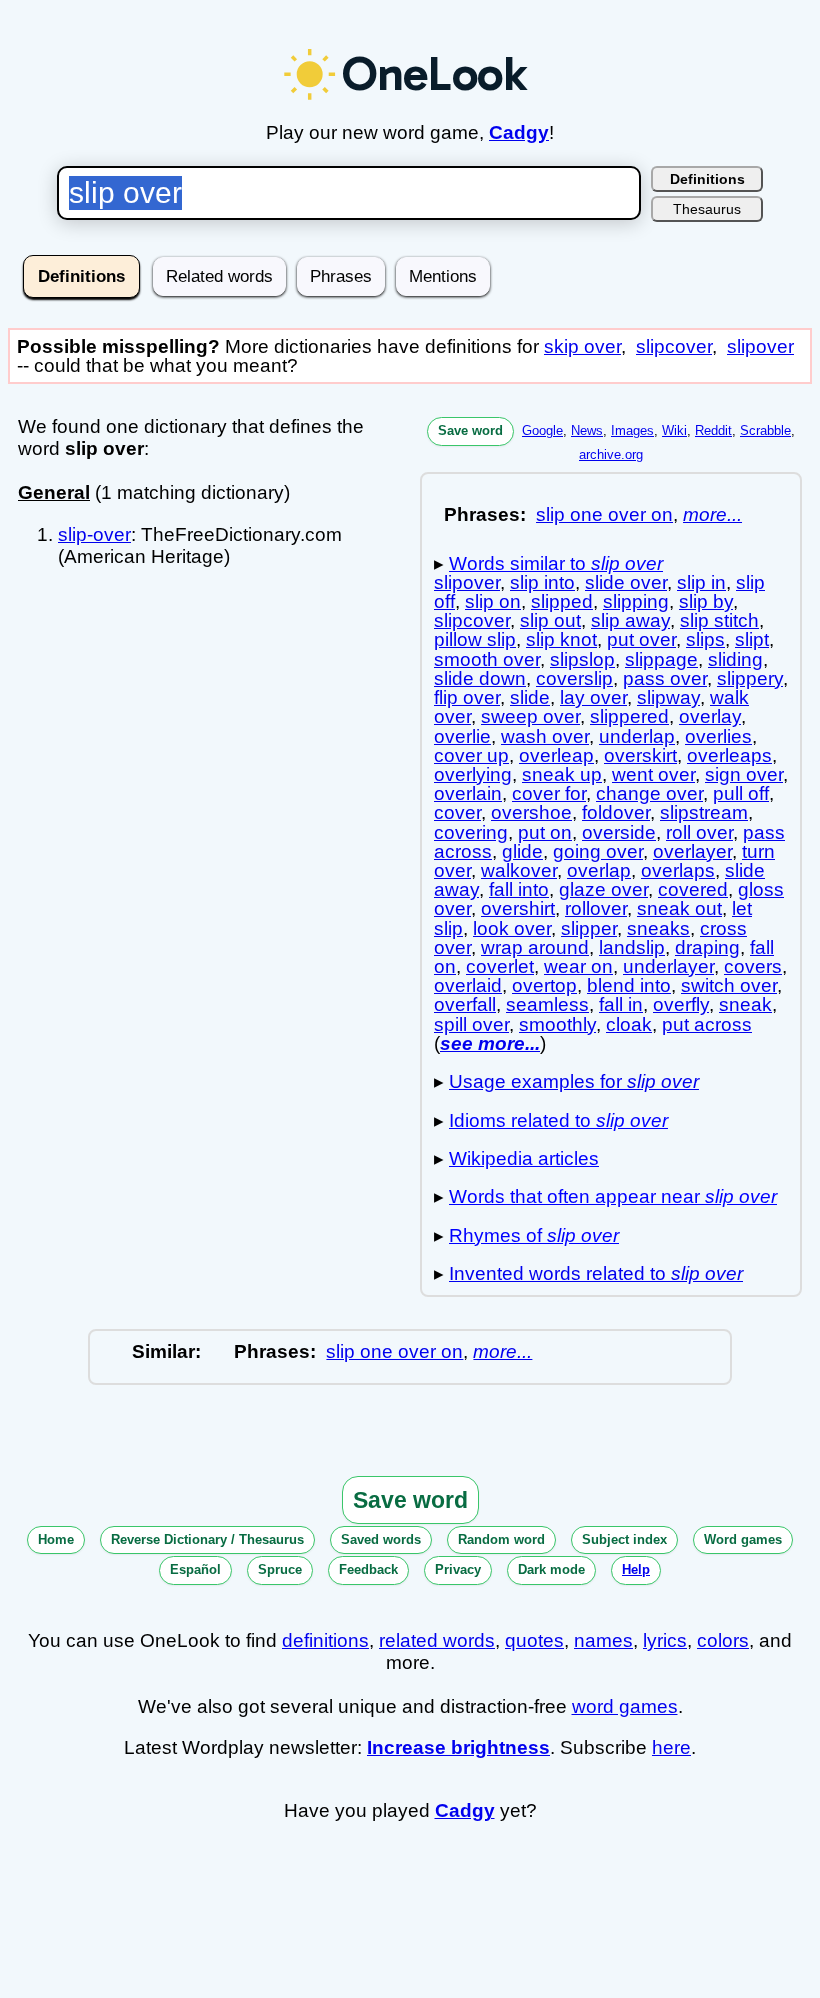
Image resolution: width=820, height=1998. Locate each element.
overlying (473, 774)
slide (530, 697)
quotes (534, 1640)
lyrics (665, 1640)
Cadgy (519, 132)
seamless (547, 1004)
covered (693, 889)
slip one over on (604, 514)
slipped (562, 601)
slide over (626, 582)
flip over (467, 697)
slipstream (704, 812)
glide (522, 851)
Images (632, 430)
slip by (706, 601)
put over (641, 639)
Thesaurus (707, 209)
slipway (668, 697)
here (671, 1747)
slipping (636, 601)
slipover (760, 346)
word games (625, 1706)
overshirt (518, 908)
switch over (729, 985)
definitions (325, 1640)
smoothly (557, 1024)
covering (471, 832)
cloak (629, 1024)
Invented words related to (596, 1273)
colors (723, 1640)
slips (705, 639)
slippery (750, 678)
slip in (701, 582)
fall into (519, 889)
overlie (462, 736)
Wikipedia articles (524, 1158)
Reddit (713, 430)
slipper (589, 928)
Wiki (674, 430)
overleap (556, 755)
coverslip (574, 678)
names (603, 1640)
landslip (632, 947)
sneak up (562, 774)
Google (542, 430)
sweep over (530, 716)
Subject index (624, 1539)
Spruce (280, 1569)
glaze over (603, 889)
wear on (578, 966)
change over (649, 793)
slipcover (674, 346)
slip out (550, 620)
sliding (735, 659)
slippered (629, 716)
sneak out (679, 908)
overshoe (531, 812)
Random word (501, 1539)
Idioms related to (558, 1120)
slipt (752, 639)
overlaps (678, 870)
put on (545, 832)
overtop (544, 985)
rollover (596, 908)
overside (619, 832)
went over (653, 774)
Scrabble (765, 430)
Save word (470, 430)
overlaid (468, 985)
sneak (745, 1004)
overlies (718, 736)
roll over (699, 832)
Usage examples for (574, 1081)
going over (598, 851)
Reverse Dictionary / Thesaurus (207, 1539)
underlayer (668, 966)
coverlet (500, 966)
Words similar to (556, 563)
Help (636, 1569)
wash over (545, 736)
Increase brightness (458, 1747)
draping (707, 947)
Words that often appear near (613, 1196)
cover (457, 812)
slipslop (582, 659)
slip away (630, 620)
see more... (490, 1043)
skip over (582, 346)
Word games (743, 1539)
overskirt (640, 755)
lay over (593, 697)
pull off (741, 793)
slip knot (561, 639)
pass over (665, 678)
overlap (599, 870)
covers (753, 966)
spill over (471, 1024)
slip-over (94, 534)
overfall (465, 1004)
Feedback (368, 1569)
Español (195, 1569)
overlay (710, 716)
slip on (493, 601)
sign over (744, 774)
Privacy (458, 1569)
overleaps (729, 755)
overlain (468, 793)
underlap (637, 736)
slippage (661, 659)
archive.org (611, 454)
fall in (621, 1004)
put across (707, 1024)
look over (512, 928)
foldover (616, 812)
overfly (681, 1004)
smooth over (487, 659)
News (587, 430)
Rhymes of (534, 1235)
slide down (480, 678)
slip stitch (719, 620)
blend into (629, 985)
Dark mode (551, 1569)
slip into (542, 582)
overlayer (692, 851)
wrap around (535, 947)
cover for (549, 793)
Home (56, 1539)
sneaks (658, 928)
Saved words (381, 1539)
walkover (519, 870)
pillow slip (475, 639)
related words (437, 1640)
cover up (471, 755)
